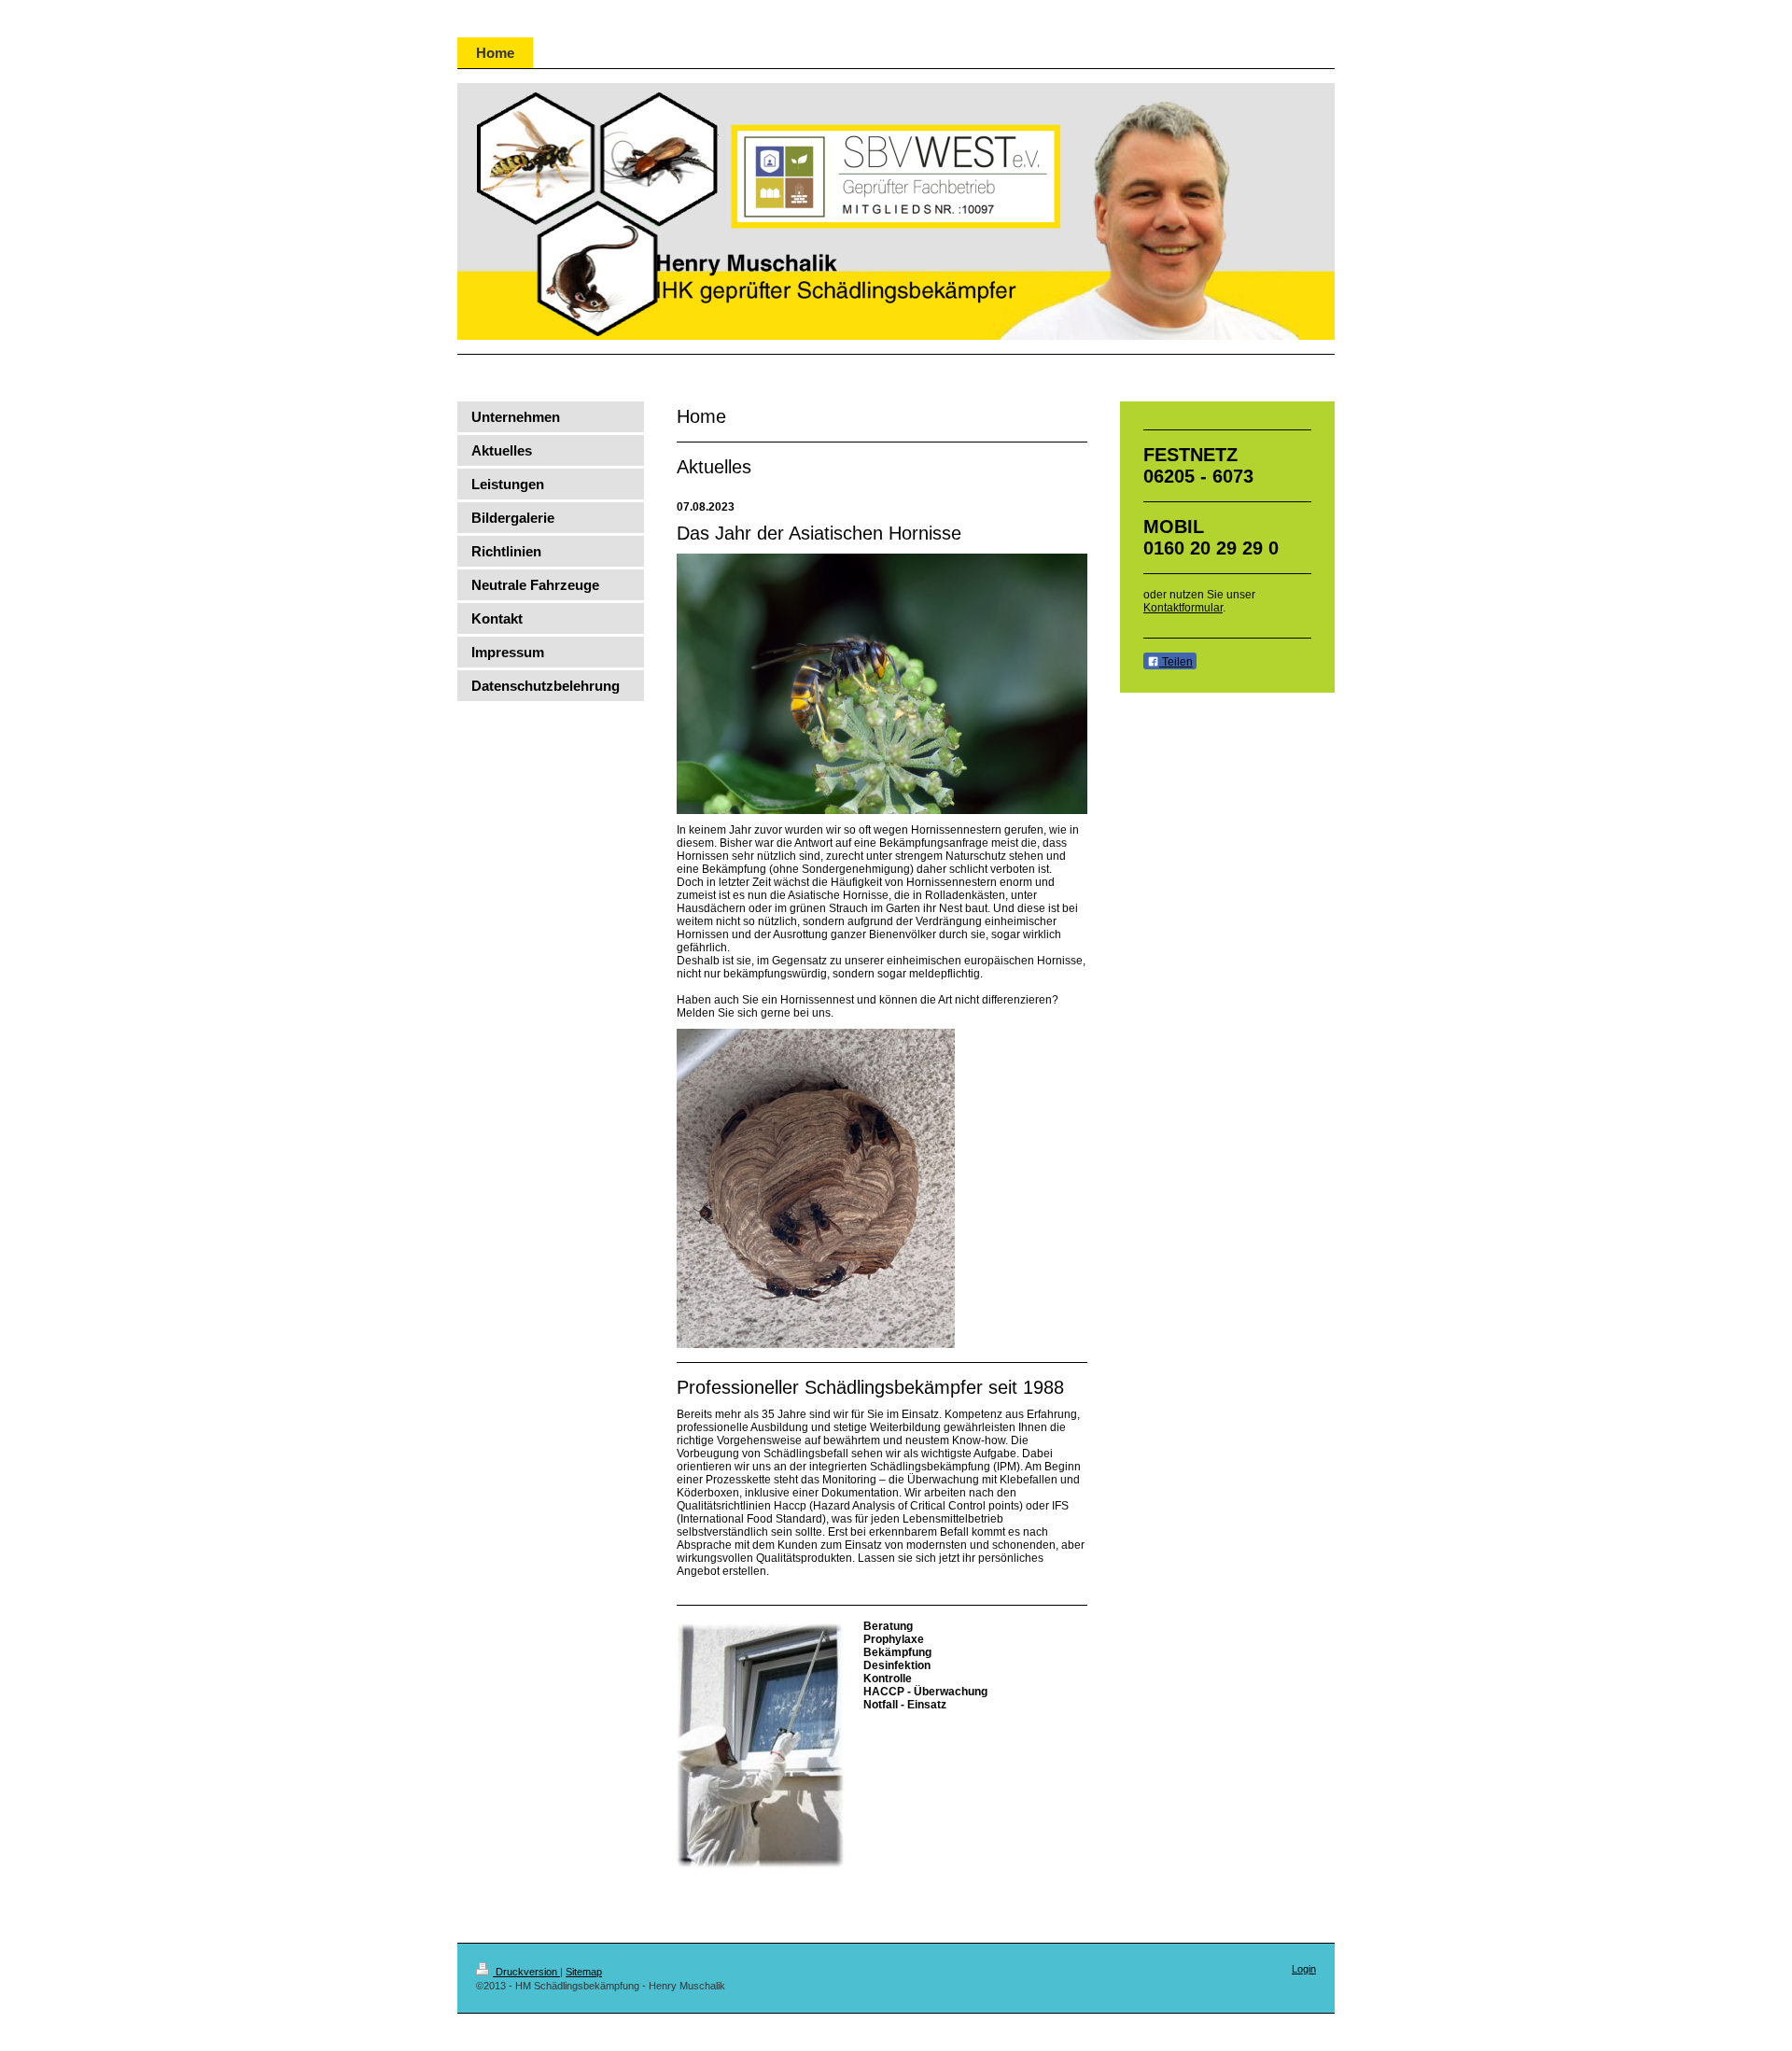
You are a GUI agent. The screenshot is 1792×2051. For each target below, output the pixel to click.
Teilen (1176, 662)
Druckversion (526, 1972)
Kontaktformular (1183, 608)
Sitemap (584, 1972)
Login (1304, 1969)
